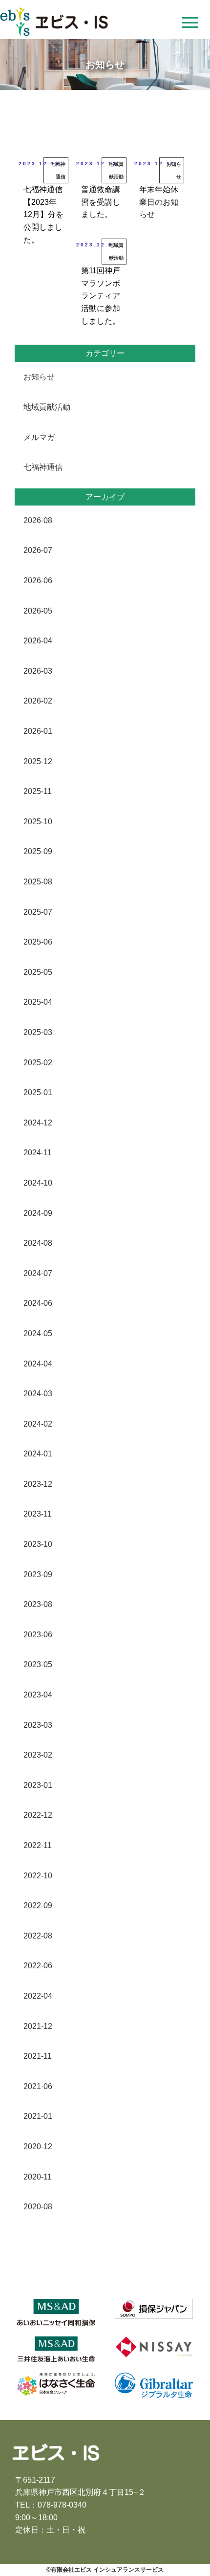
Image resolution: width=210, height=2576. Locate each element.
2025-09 (38, 851)
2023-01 (38, 1785)
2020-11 (38, 2177)
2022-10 (38, 1876)
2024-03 (38, 1394)
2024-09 (38, 1213)
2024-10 (38, 1183)
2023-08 (38, 1604)
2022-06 (38, 1966)
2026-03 (38, 671)
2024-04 (38, 1364)
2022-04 (38, 1996)
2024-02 (38, 1424)
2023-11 (38, 1514)
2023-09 (38, 1574)
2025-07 (38, 912)
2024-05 (38, 1333)
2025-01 (38, 1092)
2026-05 (38, 611)
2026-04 (38, 641)
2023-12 (38, 1484)
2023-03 (38, 1725)
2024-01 (38, 1454)
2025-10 (38, 822)
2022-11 (38, 1845)
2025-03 (38, 1032)
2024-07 (38, 1273)
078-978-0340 (62, 2505)
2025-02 (38, 1063)
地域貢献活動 (47, 407)
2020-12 (38, 2147)
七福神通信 (43, 467)
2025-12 (38, 761)
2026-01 (38, 731)
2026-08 (38, 520)
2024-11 (38, 1153)
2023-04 (38, 1695)
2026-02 (38, 701)
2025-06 (38, 942)
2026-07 (38, 550)
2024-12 (38, 1123)
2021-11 (38, 2056)
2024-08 (38, 1243)
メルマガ (39, 437)
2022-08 (38, 1936)
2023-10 (38, 1544)
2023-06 (38, 1635)
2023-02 (38, 1755)
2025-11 (38, 791)
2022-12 (38, 1815)
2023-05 (38, 1664)
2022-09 (38, 1905)
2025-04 (38, 1002)
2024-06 (38, 1303)
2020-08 (38, 2207)
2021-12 (38, 2026)
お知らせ (39, 377)
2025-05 (38, 972)
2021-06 (38, 2086)
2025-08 (38, 882)
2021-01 (38, 2116)
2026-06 (38, 581)
